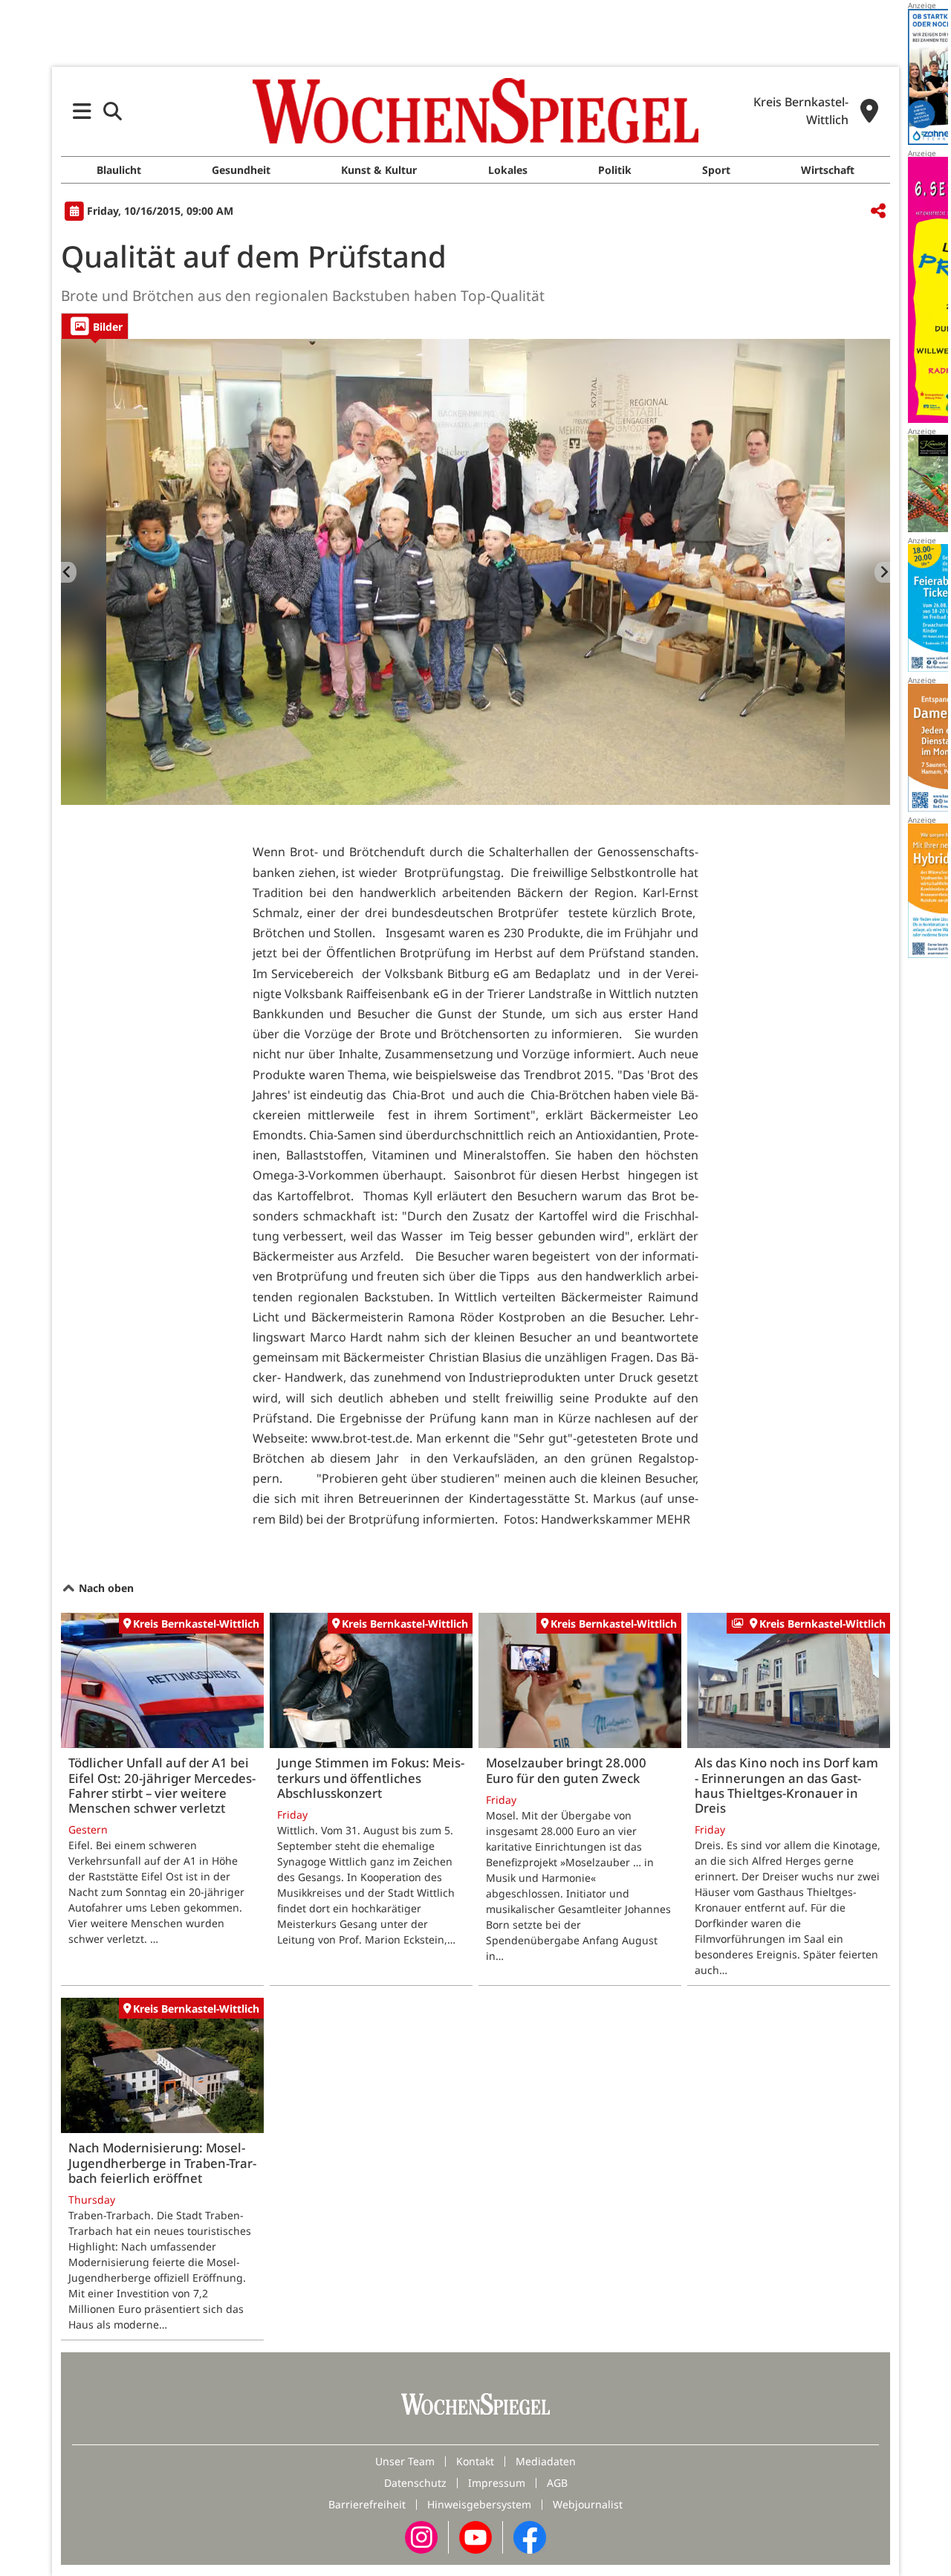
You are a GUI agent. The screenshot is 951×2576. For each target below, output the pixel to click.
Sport (716, 170)
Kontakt (475, 2461)
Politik (615, 170)
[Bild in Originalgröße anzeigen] (475, 572)
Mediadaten (546, 2461)
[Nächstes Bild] (882, 572)
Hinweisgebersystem (479, 2504)
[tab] (95, 326)
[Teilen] (878, 211)
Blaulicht (119, 170)
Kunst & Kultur (379, 170)
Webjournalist (588, 2504)
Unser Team (405, 2461)
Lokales (508, 170)
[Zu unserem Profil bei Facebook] (530, 2536)
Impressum (497, 2483)
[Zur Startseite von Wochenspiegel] (475, 111)
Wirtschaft (828, 170)
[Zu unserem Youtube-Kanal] (475, 2536)
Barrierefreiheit (367, 2504)
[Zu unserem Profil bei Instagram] (421, 2536)
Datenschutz (415, 2483)
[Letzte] (69, 572)
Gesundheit (241, 170)
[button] (82, 111)
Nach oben (105, 1588)
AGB (557, 2483)
